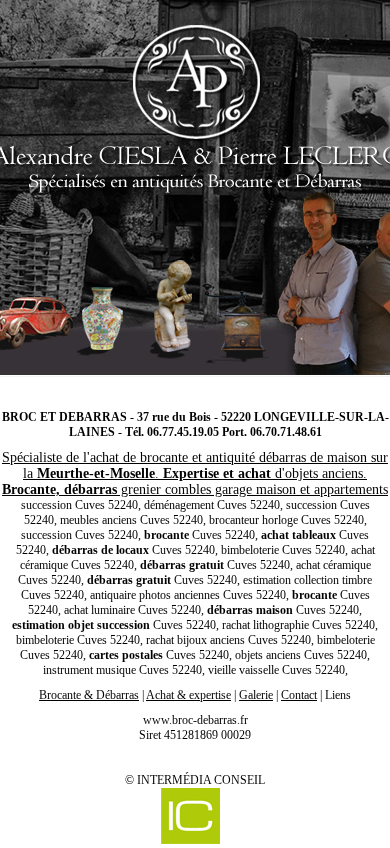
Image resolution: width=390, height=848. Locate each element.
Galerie (256, 695)
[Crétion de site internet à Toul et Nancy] (190, 818)
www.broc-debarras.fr (195, 720)
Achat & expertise (188, 695)
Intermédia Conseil (201, 780)
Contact (299, 695)
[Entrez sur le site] (195, 195)
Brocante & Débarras (89, 695)
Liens (338, 695)
